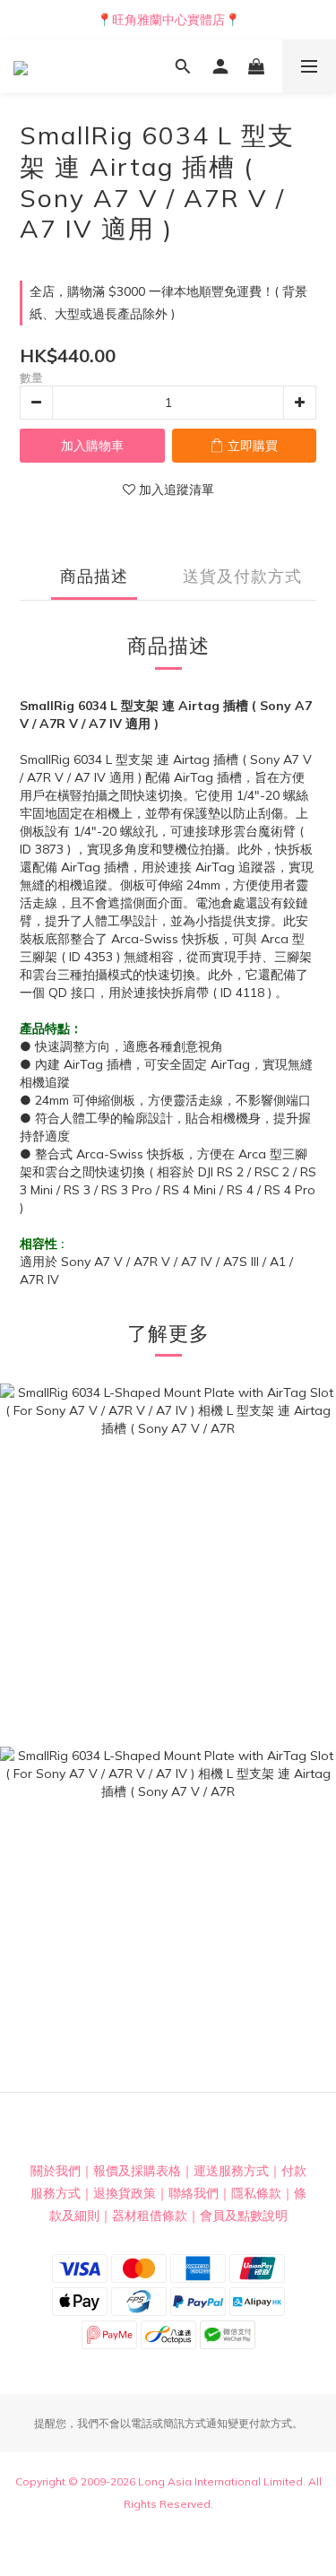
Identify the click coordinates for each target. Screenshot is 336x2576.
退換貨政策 (125, 2193)
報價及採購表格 (137, 2171)
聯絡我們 (194, 2193)
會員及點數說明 (244, 2216)
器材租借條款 (150, 2216)
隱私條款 (256, 2193)
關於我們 (56, 2171)
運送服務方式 (231, 2171)
